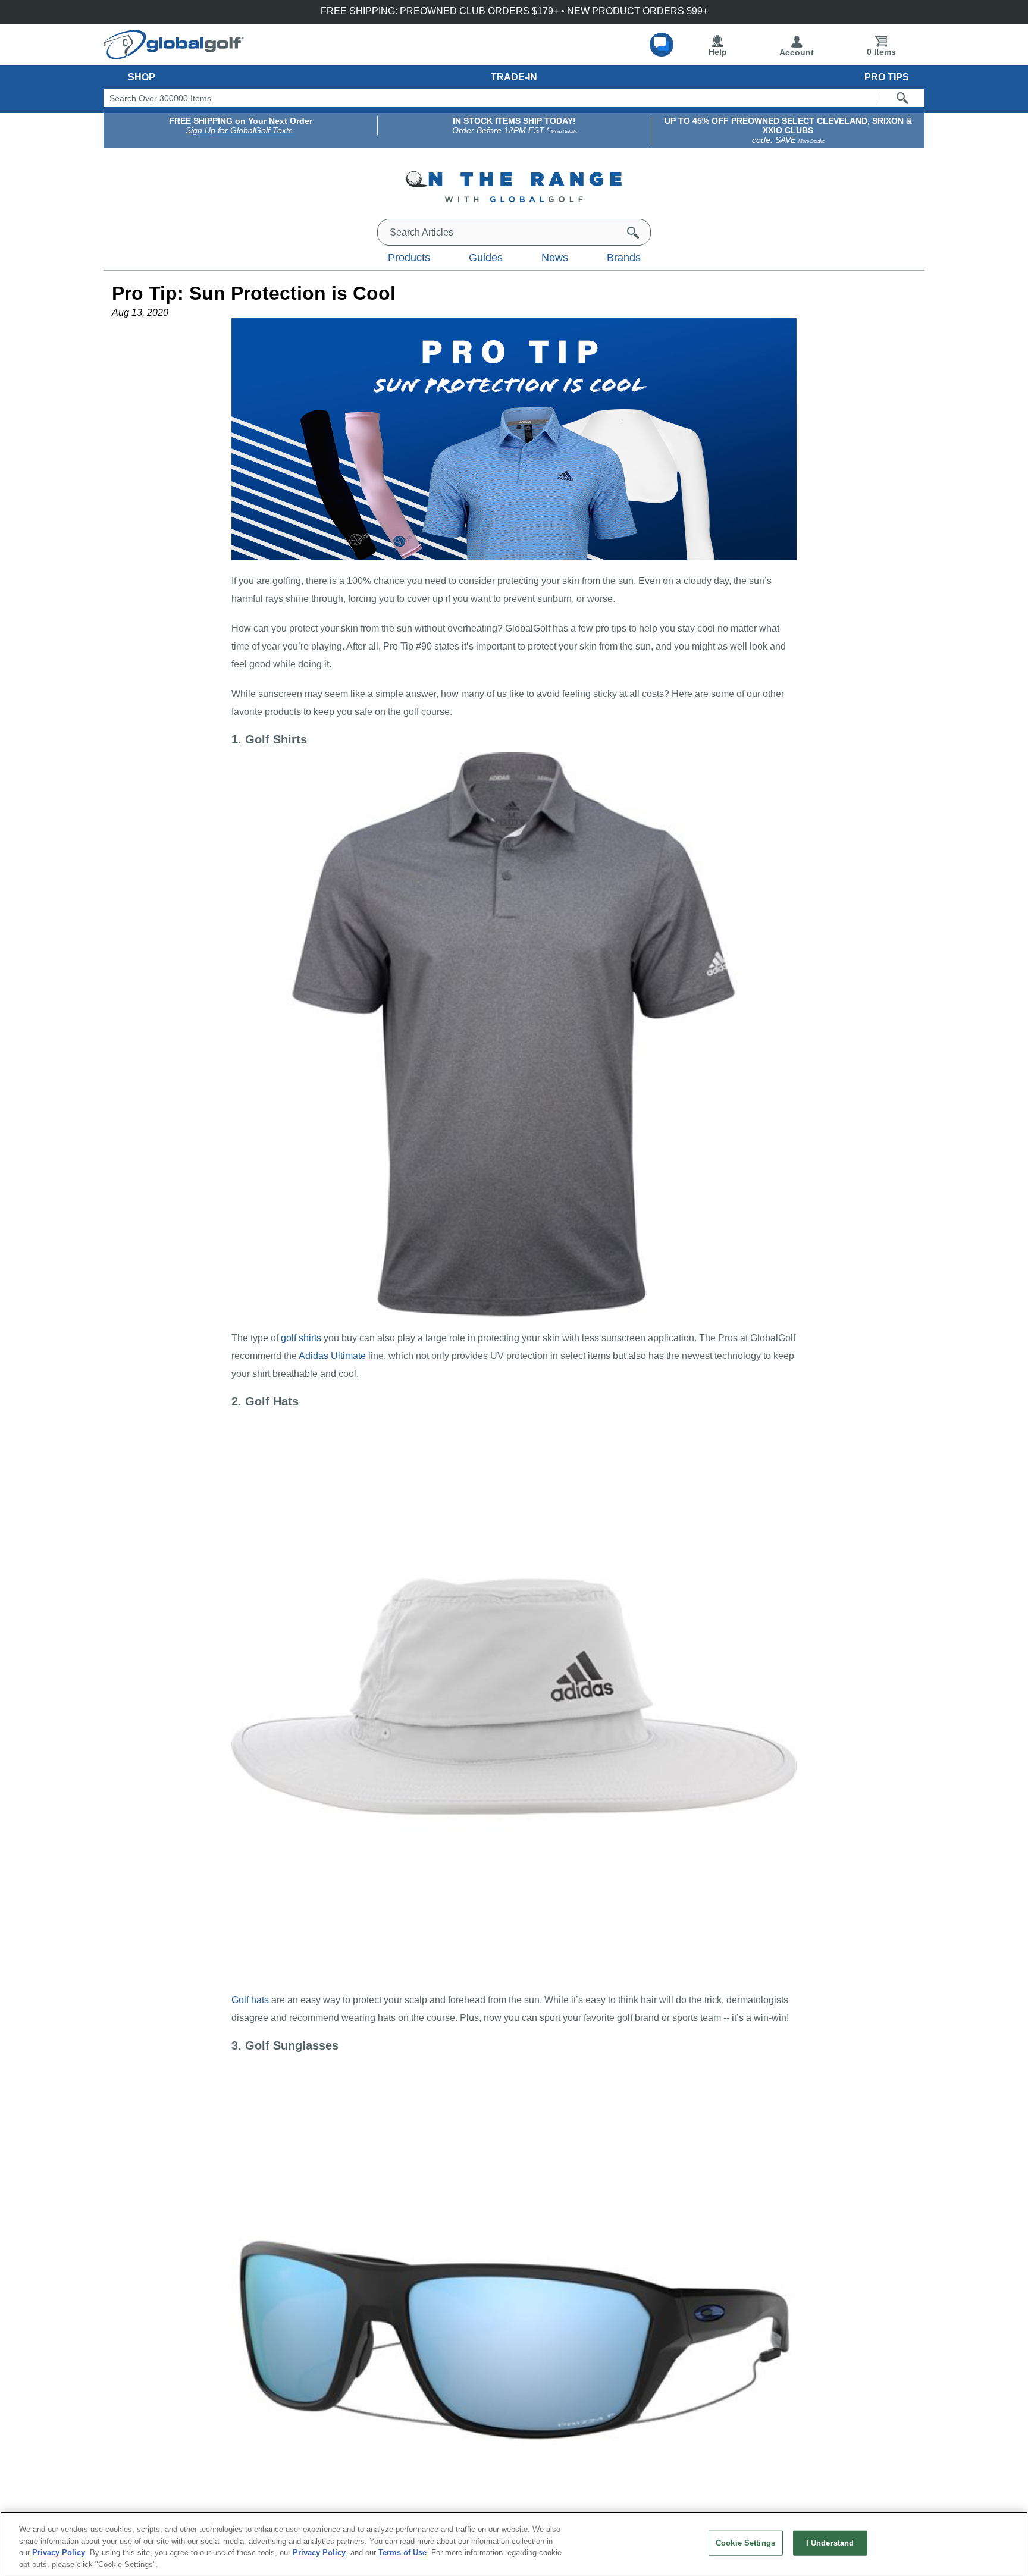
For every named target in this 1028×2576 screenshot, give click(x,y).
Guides (486, 258)
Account (797, 52)
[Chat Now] (662, 45)
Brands (624, 258)
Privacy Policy (59, 2553)
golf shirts (301, 1338)
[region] (514, 2544)
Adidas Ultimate (332, 1356)
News (555, 258)
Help (718, 52)
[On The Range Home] (514, 189)
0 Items (881, 52)
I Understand (830, 2543)
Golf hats (250, 2000)
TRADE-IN (514, 77)
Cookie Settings (745, 2543)
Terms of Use (402, 2553)
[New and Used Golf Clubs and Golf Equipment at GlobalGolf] (174, 55)
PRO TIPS (887, 77)
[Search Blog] (633, 233)
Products (409, 258)
